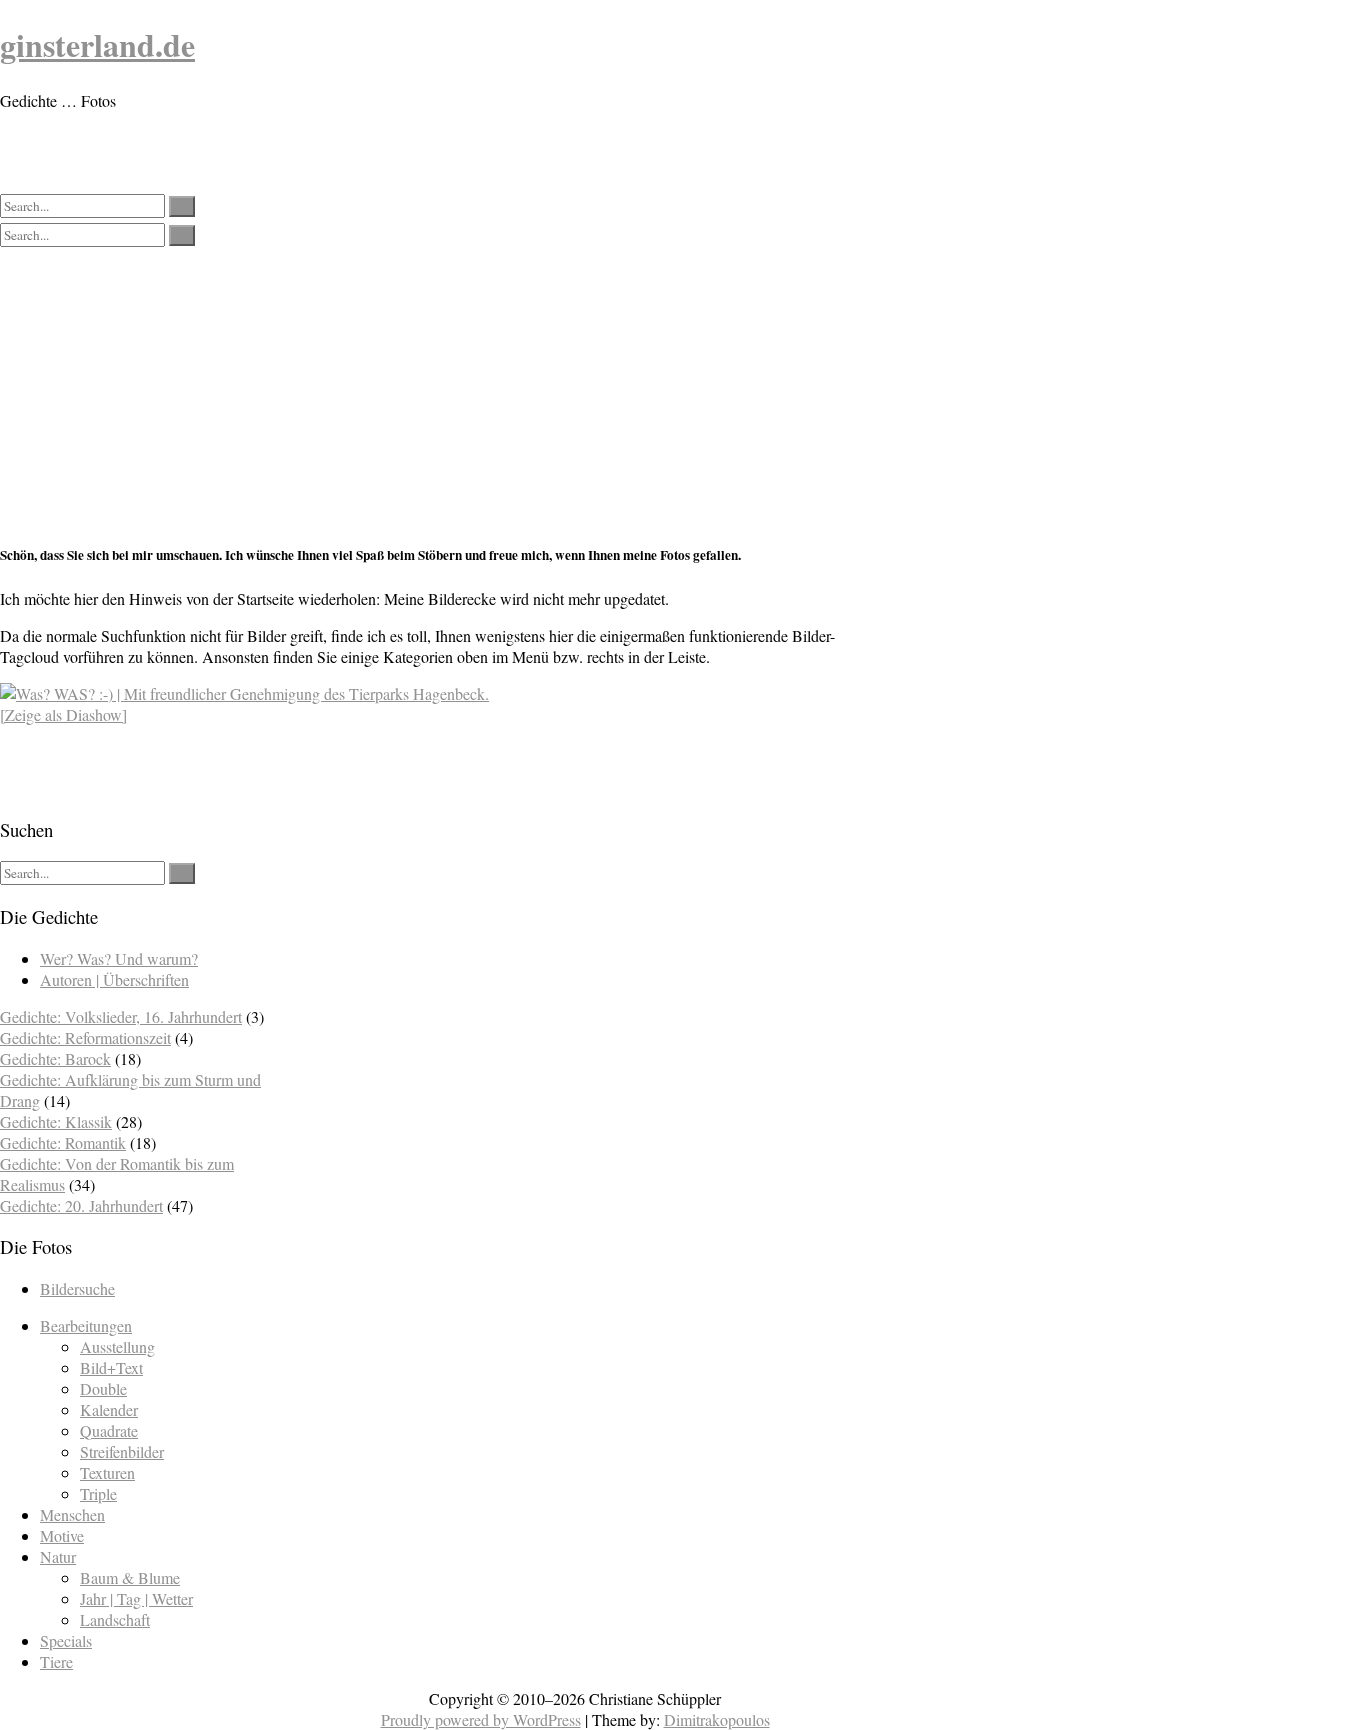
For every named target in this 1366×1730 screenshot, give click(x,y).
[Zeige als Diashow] (63, 714)
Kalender (109, 1409)
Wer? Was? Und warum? (119, 958)
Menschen (72, 1514)
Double (103, 1388)
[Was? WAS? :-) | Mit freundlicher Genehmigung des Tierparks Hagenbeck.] (244, 693)
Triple (98, 1493)
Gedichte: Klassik (56, 1121)
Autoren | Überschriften (114, 979)
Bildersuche (77, 1288)
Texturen (107, 1472)
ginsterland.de (97, 44)
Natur (58, 1556)
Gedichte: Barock (55, 1058)
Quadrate (109, 1430)
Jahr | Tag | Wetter (136, 1598)
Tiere (56, 1661)
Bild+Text (111, 1367)
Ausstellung (117, 1346)
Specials (66, 1640)
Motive (62, 1535)
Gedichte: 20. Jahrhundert (81, 1205)
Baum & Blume (130, 1577)
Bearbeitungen (86, 1325)
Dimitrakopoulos (717, 1719)
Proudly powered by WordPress (481, 1719)
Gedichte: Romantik (63, 1142)
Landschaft (115, 1619)
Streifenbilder (122, 1451)
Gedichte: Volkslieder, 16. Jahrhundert (121, 1016)
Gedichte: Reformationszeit (85, 1037)
